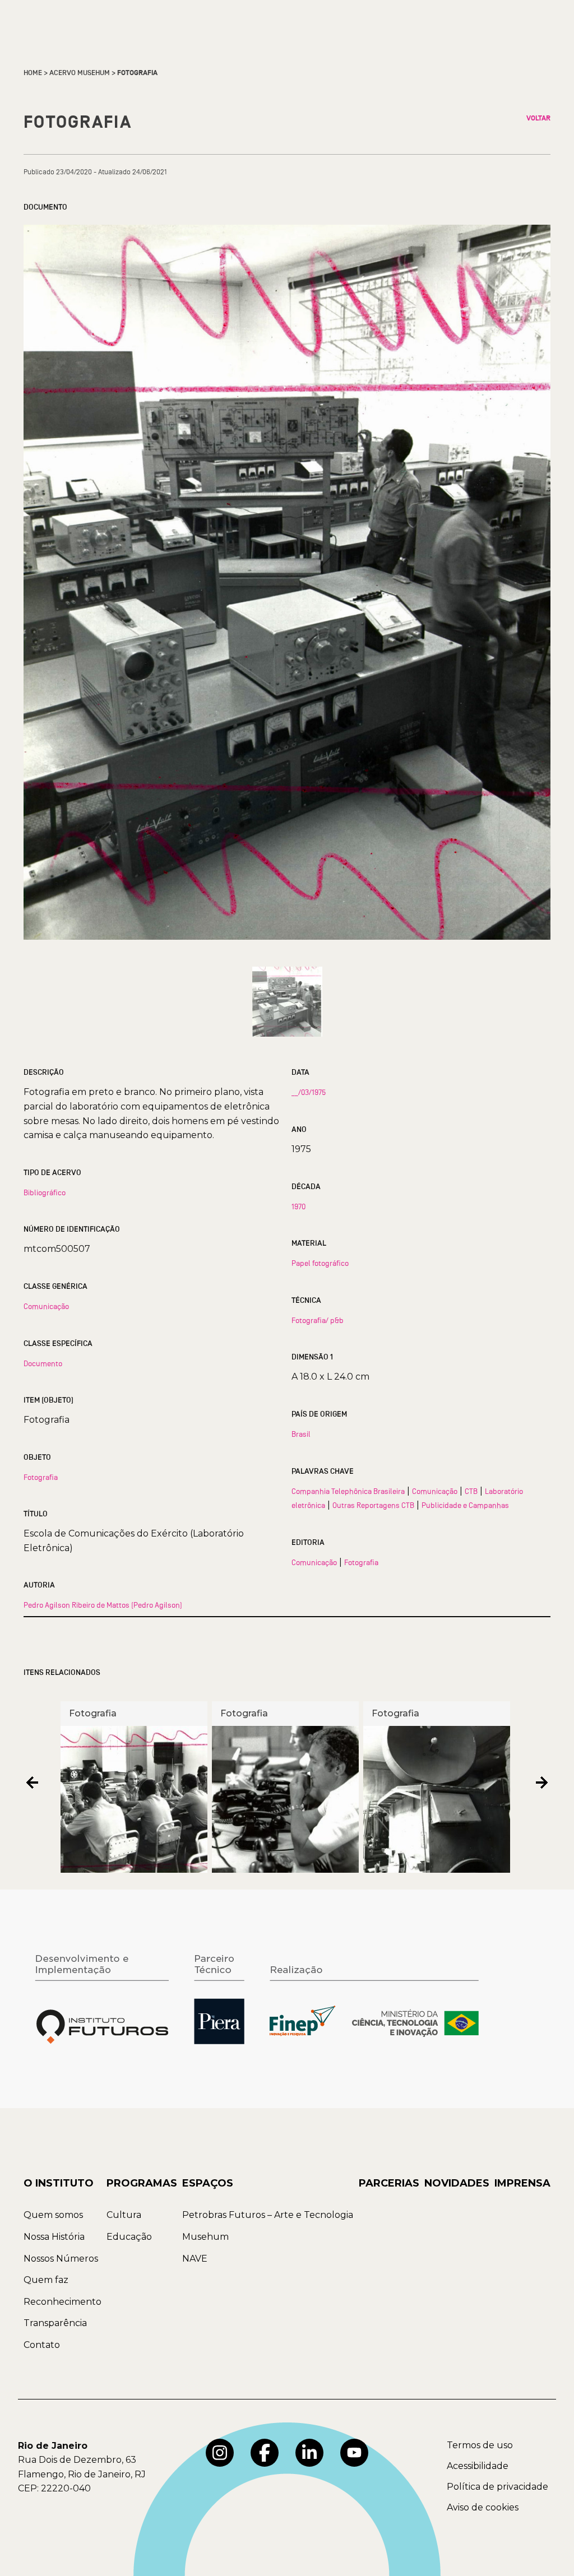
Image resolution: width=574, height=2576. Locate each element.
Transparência (55, 2323)
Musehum (205, 2237)
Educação (129, 2237)
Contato (42, 2345)
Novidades (457, 2183)
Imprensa (522, 2183)
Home (33, 73)
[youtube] (354, 2453)
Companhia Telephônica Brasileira (348, 1491)
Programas (142, 2183)
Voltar (538, 118)
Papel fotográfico (320, 1263)
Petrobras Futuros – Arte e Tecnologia (268, 2215)
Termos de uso (480, 2445)
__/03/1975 (309, 1092)
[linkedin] (309, 2453)
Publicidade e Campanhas (465, 1505)
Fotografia (41, 1477)
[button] (32, 1783)
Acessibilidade (478, 2466)
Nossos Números (61, 2259)
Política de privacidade (497, 2487)
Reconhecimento (63, 2302)
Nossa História (54, 2237)
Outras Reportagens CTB (373, 1505)
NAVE (195, 2259)
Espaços (208, 2183)
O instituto (59, 2183)
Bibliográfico (45, 1192)
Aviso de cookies (483, 2507)
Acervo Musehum (80, 73)
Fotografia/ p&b (318, 1320)
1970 (298, 1206)
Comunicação (46, 1306)
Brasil (301, 1434)
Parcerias (389, 2183)
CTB (471, 1491)
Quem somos (53, 2215)
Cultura (124, 2215)
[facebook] (265, 2453)
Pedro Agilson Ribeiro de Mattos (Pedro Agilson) (103, 1605)
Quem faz (46, 2280)
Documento (43, 1363)
